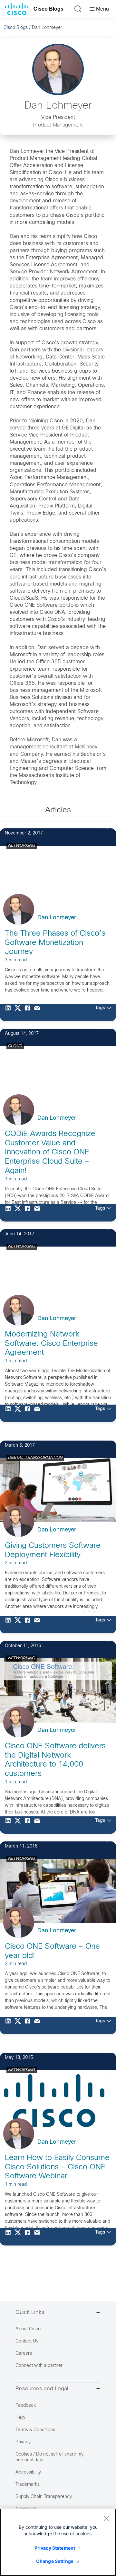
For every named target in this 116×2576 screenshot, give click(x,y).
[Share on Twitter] (19, 1012)
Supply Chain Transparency (44, 2497)
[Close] (106, 2518)
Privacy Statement (55, 2548)
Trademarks (28, 2485)
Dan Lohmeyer (57, 918)
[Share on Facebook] (29, 1012)
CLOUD (15, 1046)
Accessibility (28, 2472)
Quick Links (30, 2313)
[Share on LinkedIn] (10, 1012)
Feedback (26, 2406)
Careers (24, 2354)
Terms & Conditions (35, 2430)
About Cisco (28, 2329)
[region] (58, 2542)
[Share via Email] (39, 1012)
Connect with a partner (39, 2366)
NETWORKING (22, 846)
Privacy (23, 2442)
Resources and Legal (42, 2389)
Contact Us (27, 2341)
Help (20, 2418)
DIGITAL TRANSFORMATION (35, 1458)
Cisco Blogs (48, 9)
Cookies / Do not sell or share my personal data (49, 2457)
